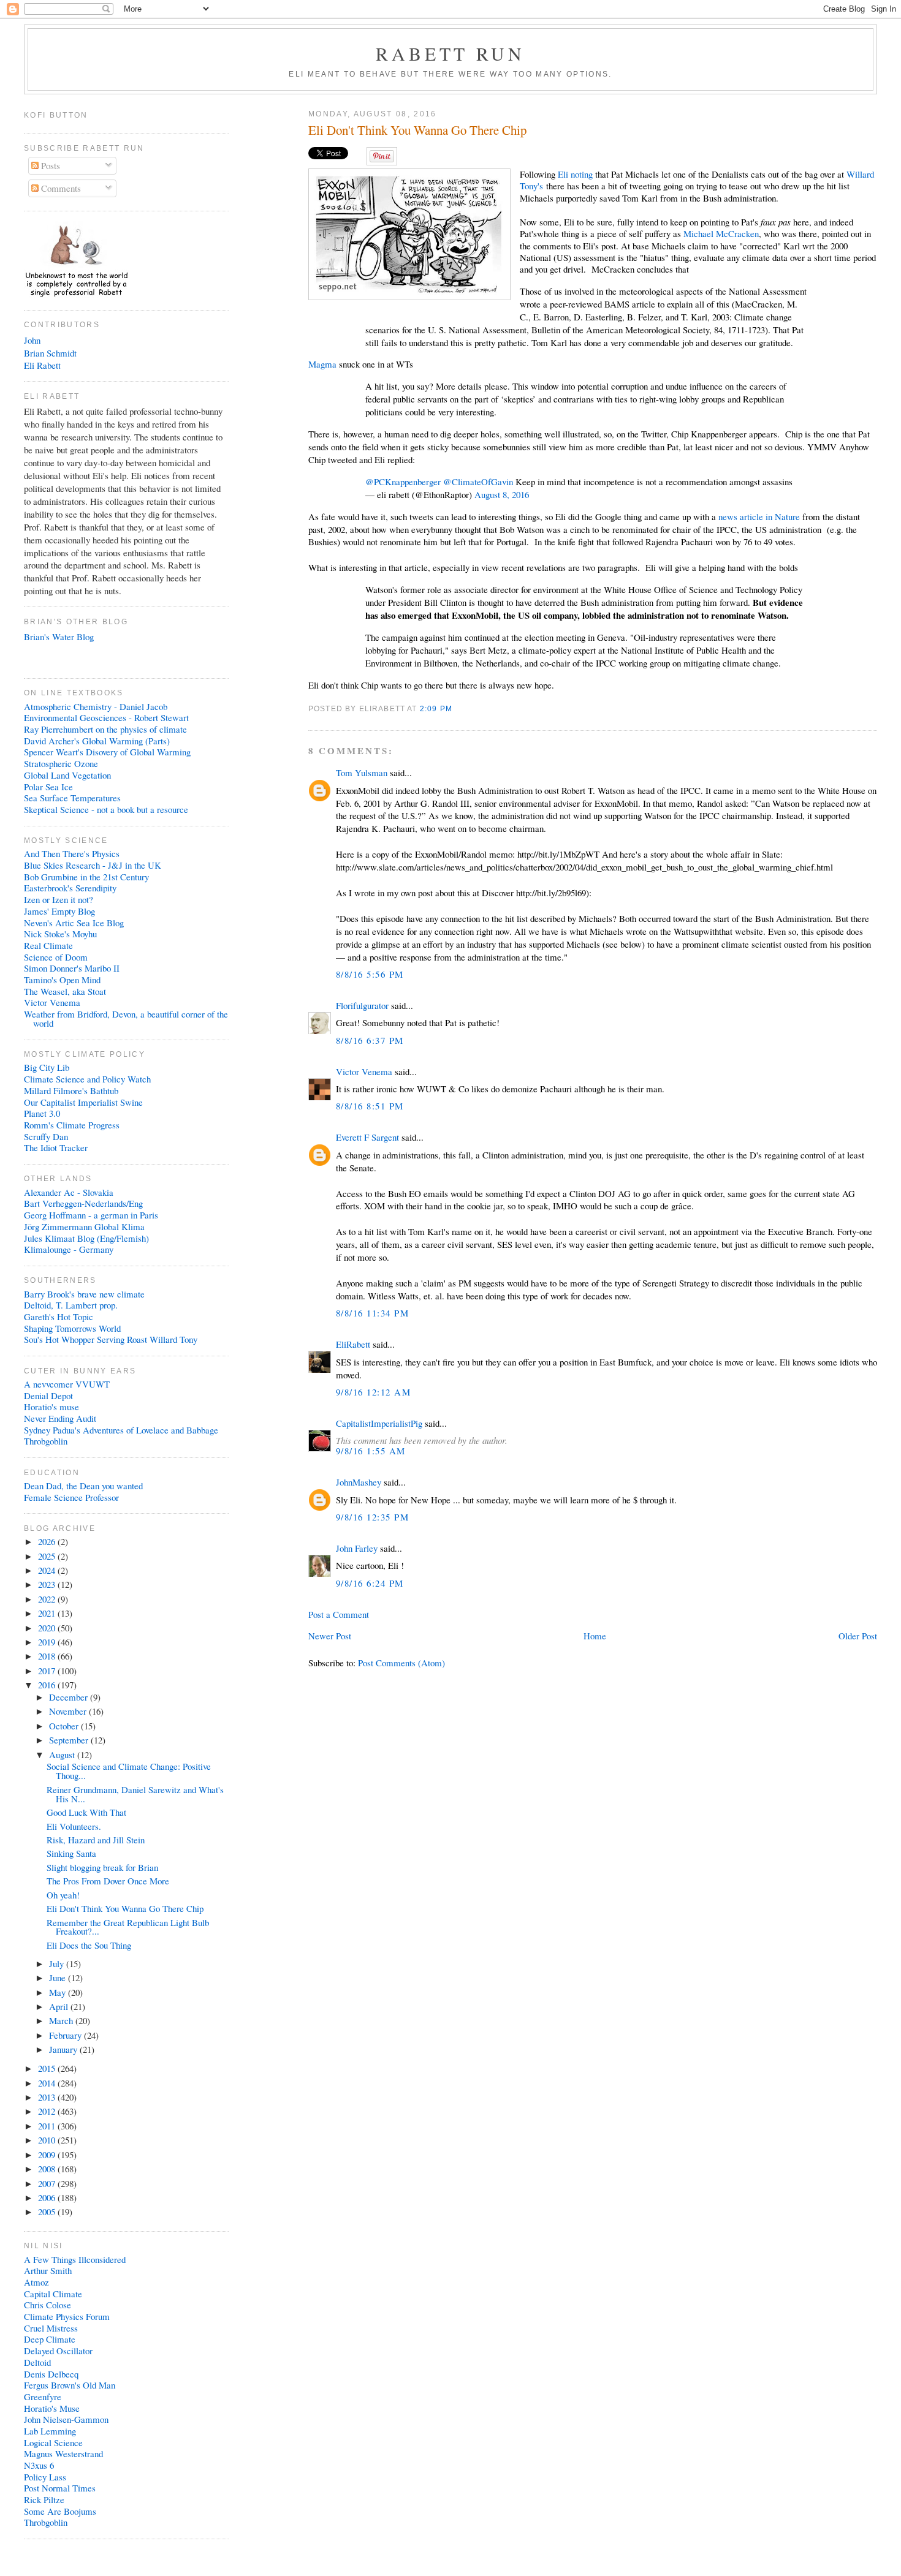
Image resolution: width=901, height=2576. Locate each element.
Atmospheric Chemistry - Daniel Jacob (96, 706)
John (32, 340)
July (58, 1963)
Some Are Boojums (60, 2511)
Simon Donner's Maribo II (72, 968)
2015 (48, 2068)
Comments (60, 188)
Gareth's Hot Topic (59, 1316)
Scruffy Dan (46, 1136)
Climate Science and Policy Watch (87, 1079)
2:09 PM (436, 708)
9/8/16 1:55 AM (371, 1451)
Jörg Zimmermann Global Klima (84, 1226)
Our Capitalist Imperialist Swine (83, 1102)
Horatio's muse (51, 1407)
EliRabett (353, 1344)
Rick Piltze (44, 2499)
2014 (48, 2083)
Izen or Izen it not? (59, 899)
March (62, 2020)
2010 (48, 2140)
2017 (48, 1671)
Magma (324, 364)
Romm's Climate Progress (72, 1125)
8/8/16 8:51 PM (370, 1106)
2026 (48, 1541)
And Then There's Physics (72, 853)
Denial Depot (48, 1396)
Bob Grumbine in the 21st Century (86, 877)
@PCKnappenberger (403, 482)
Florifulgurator (362, 1005)
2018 (48, 1656)
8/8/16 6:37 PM (370, 1040)
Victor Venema (364, 1071)
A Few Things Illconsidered (75, 2259)
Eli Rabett (42, 365)
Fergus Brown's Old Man (70, 2385)
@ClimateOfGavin (478, 482)
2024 (48, 1570)
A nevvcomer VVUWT (67, 1384)
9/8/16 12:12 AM (373, 1392)
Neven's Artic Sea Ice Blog (74, 923)
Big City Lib (47, 1067)
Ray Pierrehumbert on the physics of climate (105, 729)
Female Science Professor (71, 1497)
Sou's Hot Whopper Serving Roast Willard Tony (111, 1339)
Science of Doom (56, 957)
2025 (48, 1556)
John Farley (357, 1548)
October (65, 1726)
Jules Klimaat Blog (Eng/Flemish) (86, 1238)
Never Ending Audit (60, 1418)
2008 (48, 2169)
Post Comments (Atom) (401, 1663)
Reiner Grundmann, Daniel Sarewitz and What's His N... (135, 1794)
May (59, 1992)
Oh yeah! (63, 1895)
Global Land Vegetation (67, 775)
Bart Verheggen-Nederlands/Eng (83, 1203)
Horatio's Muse (52, 2408)
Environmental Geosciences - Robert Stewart (106, 717)
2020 (48, 1628)
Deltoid (37, 2362)
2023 (48, 1584)
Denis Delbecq (51, 2374)
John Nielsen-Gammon (66, 2419)
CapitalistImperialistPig (379, 1423)
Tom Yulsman (362, 772)
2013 (48, 2097)
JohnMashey (359, 1482)
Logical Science (53, 2442)
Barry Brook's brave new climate (84, 1294)
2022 (48, 1599)
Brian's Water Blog (59, 636)
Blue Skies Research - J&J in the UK (93, 865)
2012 (48, 2111)
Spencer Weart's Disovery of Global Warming (107, 752)
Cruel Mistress (51, 2328)
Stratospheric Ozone (61, 763)
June (59, 1977)
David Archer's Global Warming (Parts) (97, 741)
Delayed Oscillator (58, 2351)
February (67, 2035)
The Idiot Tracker (56, 1147)
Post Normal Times (60, 2488)
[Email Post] (456, 708)
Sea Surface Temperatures (72, 798)
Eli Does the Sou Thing (89, 1945)
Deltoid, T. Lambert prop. (71, 1305)
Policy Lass (45, 2477)
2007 (48, 2183)
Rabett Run (451, 53)
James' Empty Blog (59, 911)
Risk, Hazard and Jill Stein (96, 1840)
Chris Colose (48, 2305)
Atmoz (36, 2282)
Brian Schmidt (50, 353)
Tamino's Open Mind (62, 980)
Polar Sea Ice (48, 787)
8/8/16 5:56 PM (370, 974)
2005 (48, 2212)
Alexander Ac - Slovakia (69, 1192)
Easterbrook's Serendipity (70, 888)
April (60, 2006)
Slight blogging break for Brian (102, 1867)
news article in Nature (759, 516)
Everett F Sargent (367, 1137)
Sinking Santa (71, 1853)
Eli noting (575, 174)
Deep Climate (50, 2339)
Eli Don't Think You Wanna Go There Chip (417, 130)
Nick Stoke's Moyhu (60, 934)
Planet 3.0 (42, 1113)
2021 (48, 1613)
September (70, 1740)
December (70, 1697)
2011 (48, 2126)
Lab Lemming (50, 2431)
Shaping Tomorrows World (72, 1328)
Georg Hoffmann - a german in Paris (91, 1215)
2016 (48, 1685)
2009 (48, 2155)
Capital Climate (53, 2294)
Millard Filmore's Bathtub (71, 1090)
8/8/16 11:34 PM (372, 1313)
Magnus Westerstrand (63, 2453)
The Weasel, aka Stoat (65, 991)
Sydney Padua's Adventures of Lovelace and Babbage (121, 1430)
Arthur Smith (48, 2270)
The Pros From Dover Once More (108, 1881)
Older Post (858, 1636)
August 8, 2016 (502, 494)
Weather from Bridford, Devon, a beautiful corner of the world (126, 1018)
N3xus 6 (39, 2465)
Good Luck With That (86, 1812)
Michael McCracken (721, 233)
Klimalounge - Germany (69, 1249)
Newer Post (330, 1636)
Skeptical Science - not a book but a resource (106, 809)
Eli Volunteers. (74, 1826)
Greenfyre (43, 2397)
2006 (48, 2197)
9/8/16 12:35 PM (372, 1517)
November (69, 1711)
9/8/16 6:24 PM (370, 1583)
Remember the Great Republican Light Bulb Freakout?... (128, 1927)
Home (595, 1636)
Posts (49, 165)
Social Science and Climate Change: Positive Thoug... (129, 1771)
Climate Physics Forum (67, 2316)
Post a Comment (339, 1614)
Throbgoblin (46, 1441)
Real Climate (48, 945)
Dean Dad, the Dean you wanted (83, 1486)
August (63, 1754)
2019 (48, 1642)
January (64, 2049)
